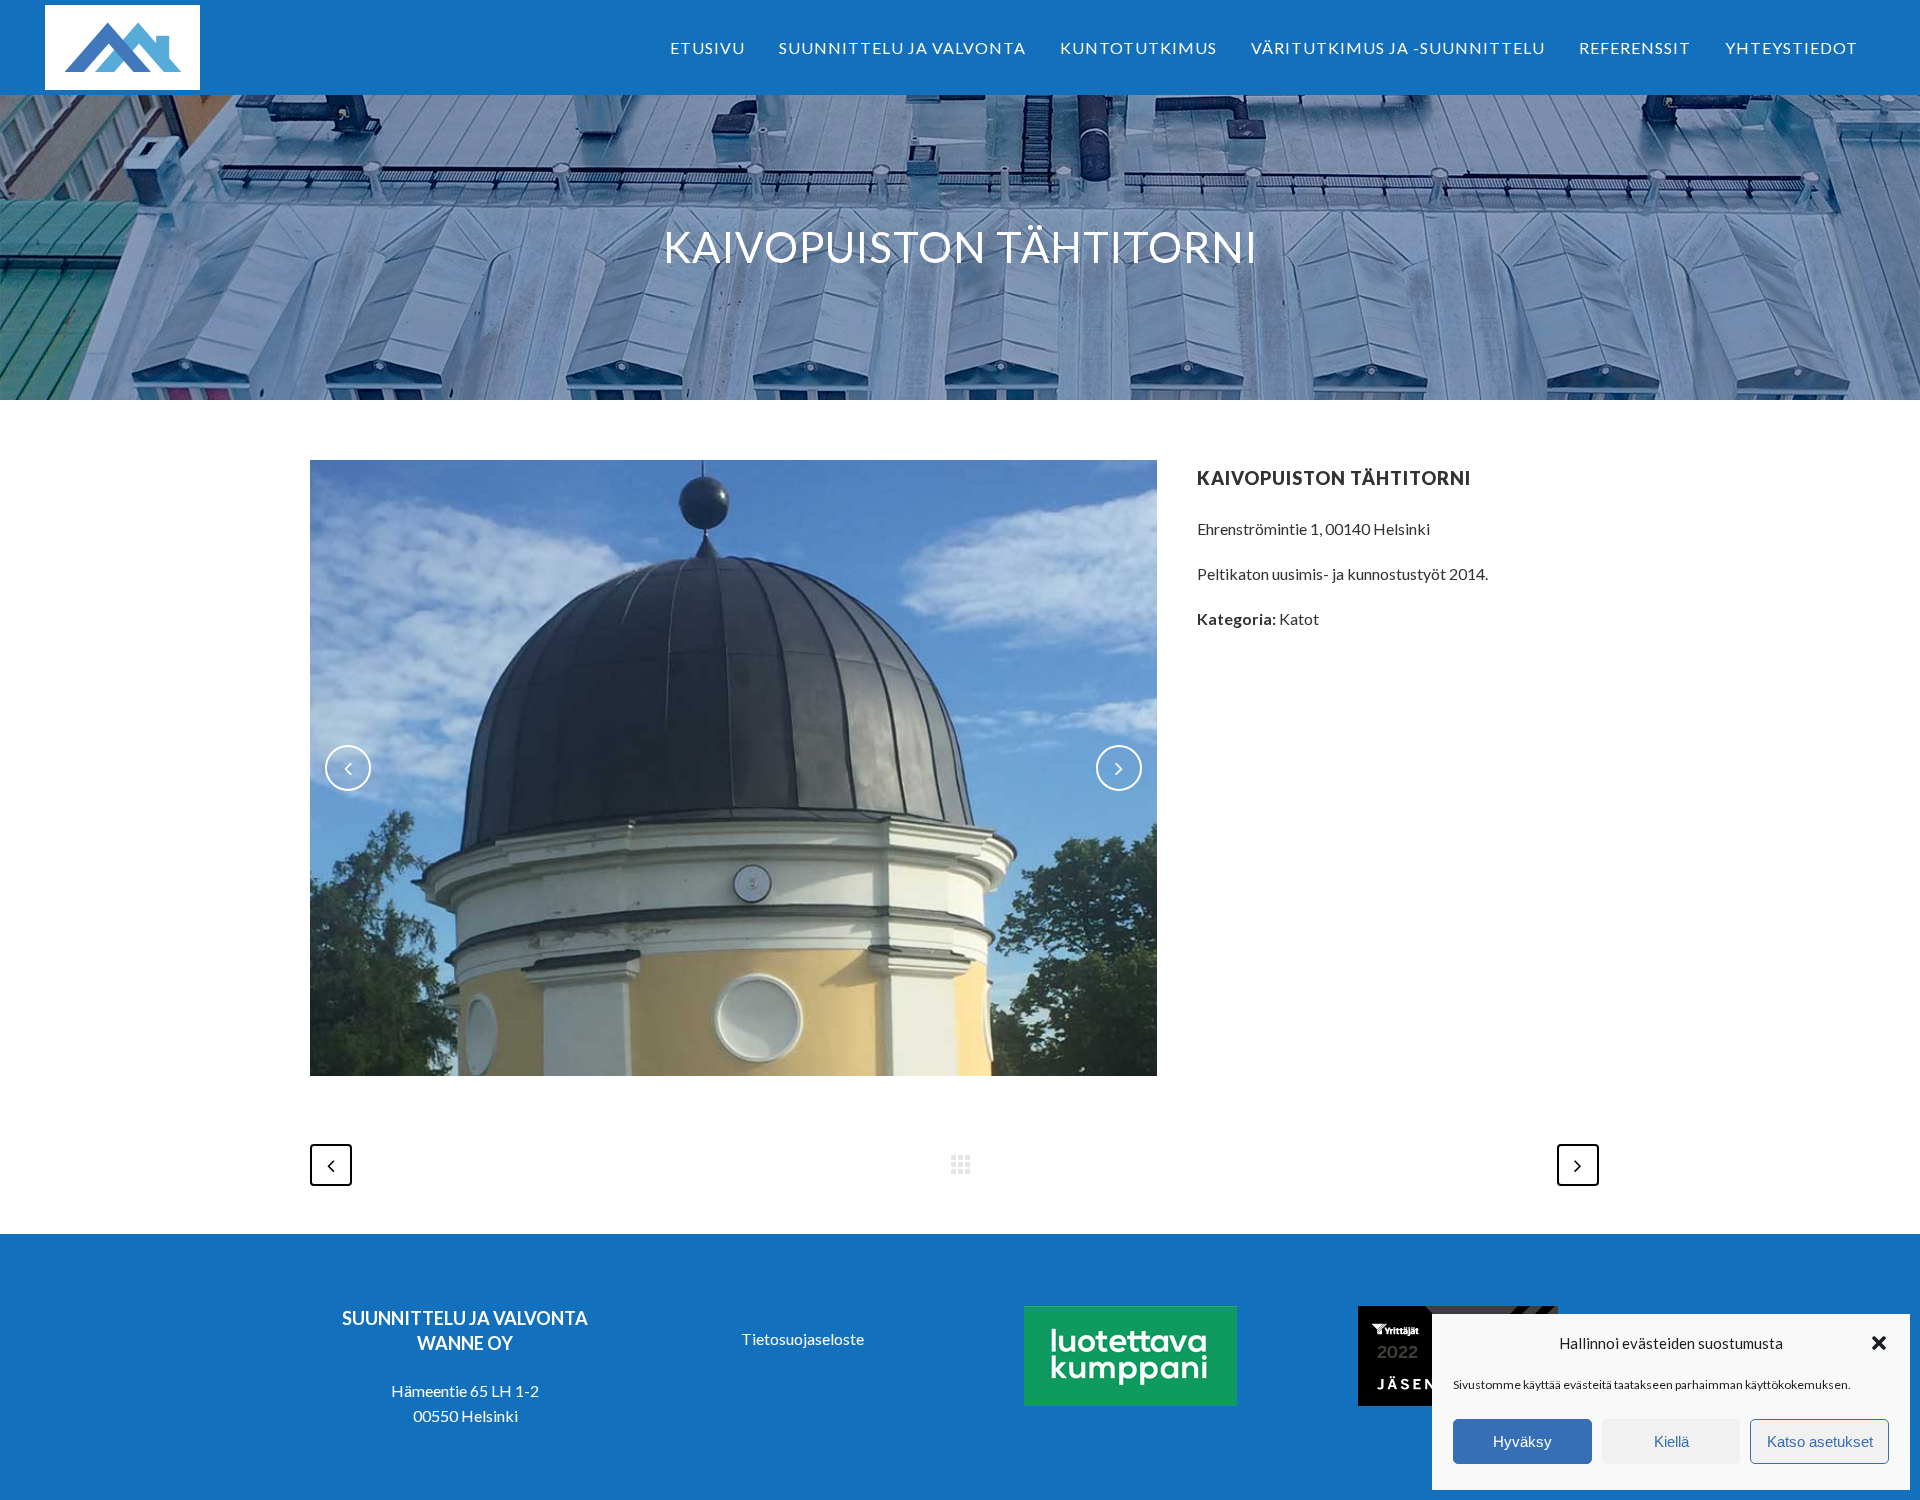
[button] (1879, 1343)
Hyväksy (1522, 1441)
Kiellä (1671, 1441)
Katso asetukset (1820, 1441)
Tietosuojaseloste (802, 1338)
